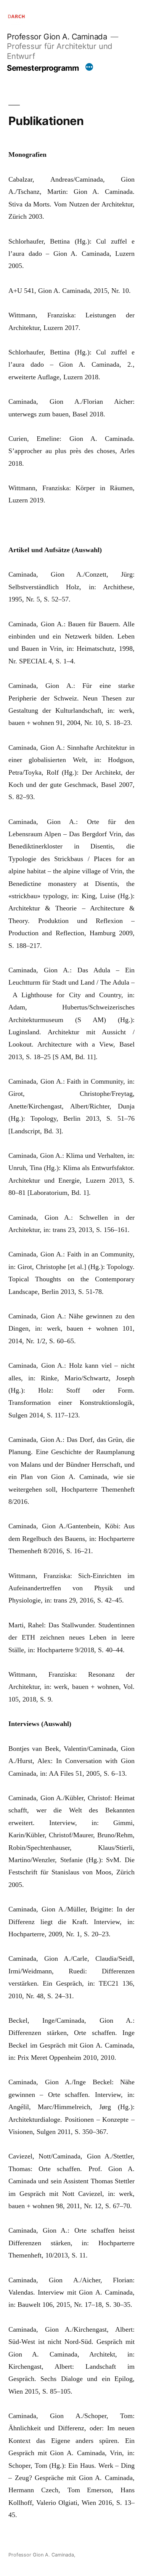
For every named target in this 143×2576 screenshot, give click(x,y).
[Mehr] (89, 68)
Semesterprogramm (43, 68)
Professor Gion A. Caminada (57, 37)
